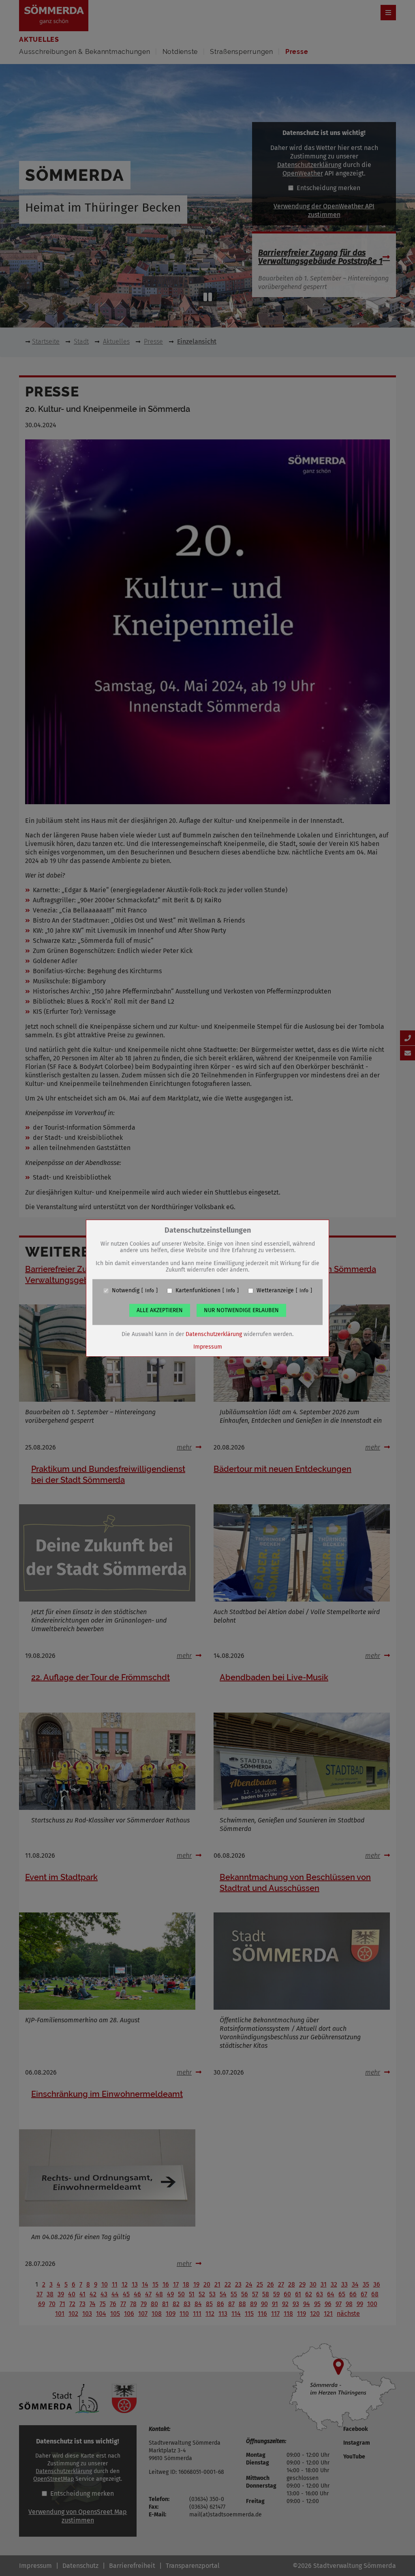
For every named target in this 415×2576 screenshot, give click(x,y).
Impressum (208, 1347)
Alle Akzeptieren (160, 1310)
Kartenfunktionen (198, 1291)
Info (150, 1291)
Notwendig (126, 1291)
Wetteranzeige (275, 1291)
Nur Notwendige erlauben (241, 1310)
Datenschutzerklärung (214, 1334)
